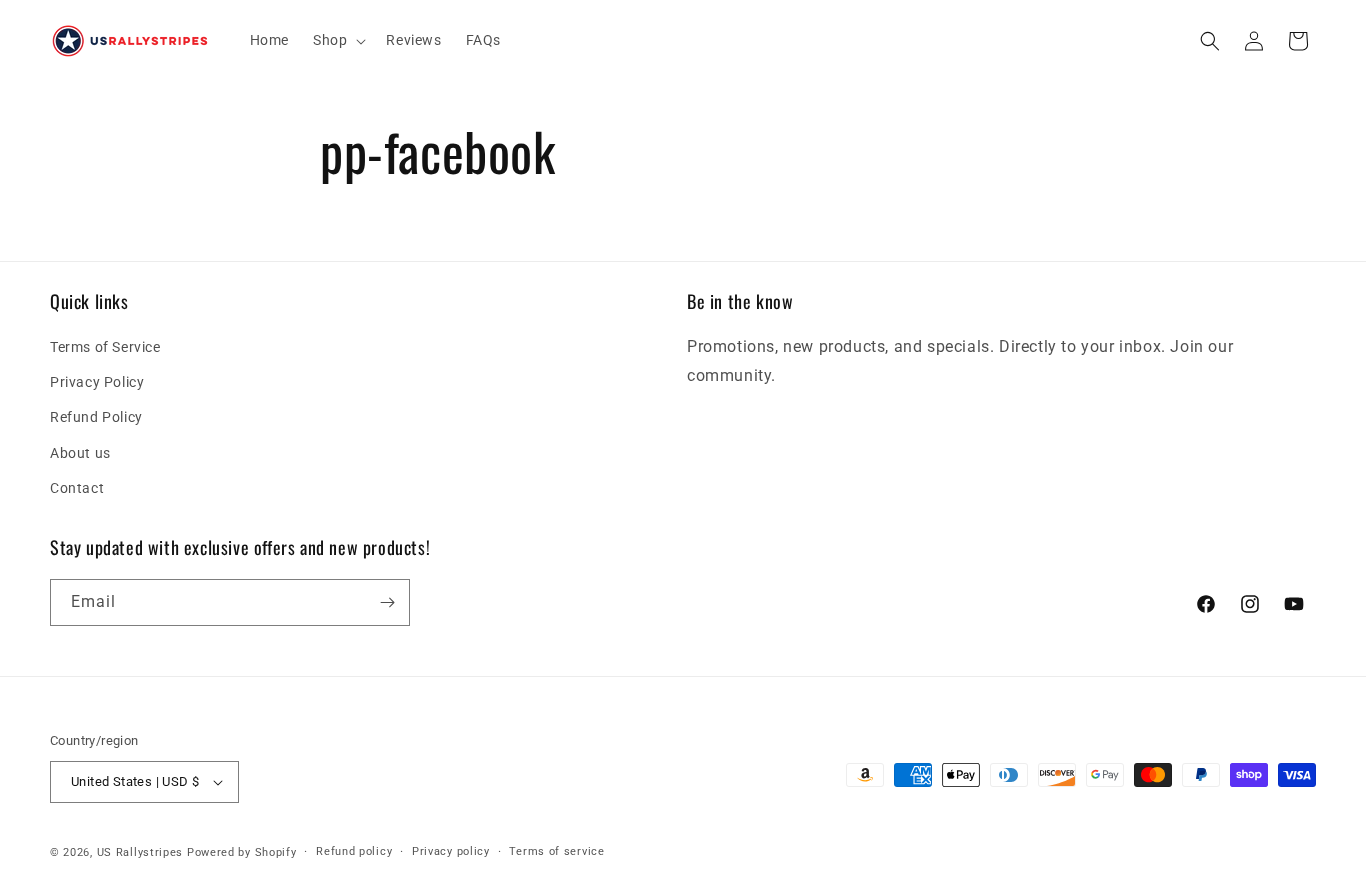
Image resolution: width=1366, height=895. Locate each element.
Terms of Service (105, 347)
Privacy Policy (97, 382)
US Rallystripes (140, 852)
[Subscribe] (387, 602)
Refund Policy (96, 417)
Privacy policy (451, 851)
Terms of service (556, 851)
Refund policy (354, 851)
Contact (77, 488)
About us (80, 453)
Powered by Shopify (242, 852)
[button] (337, 40)
